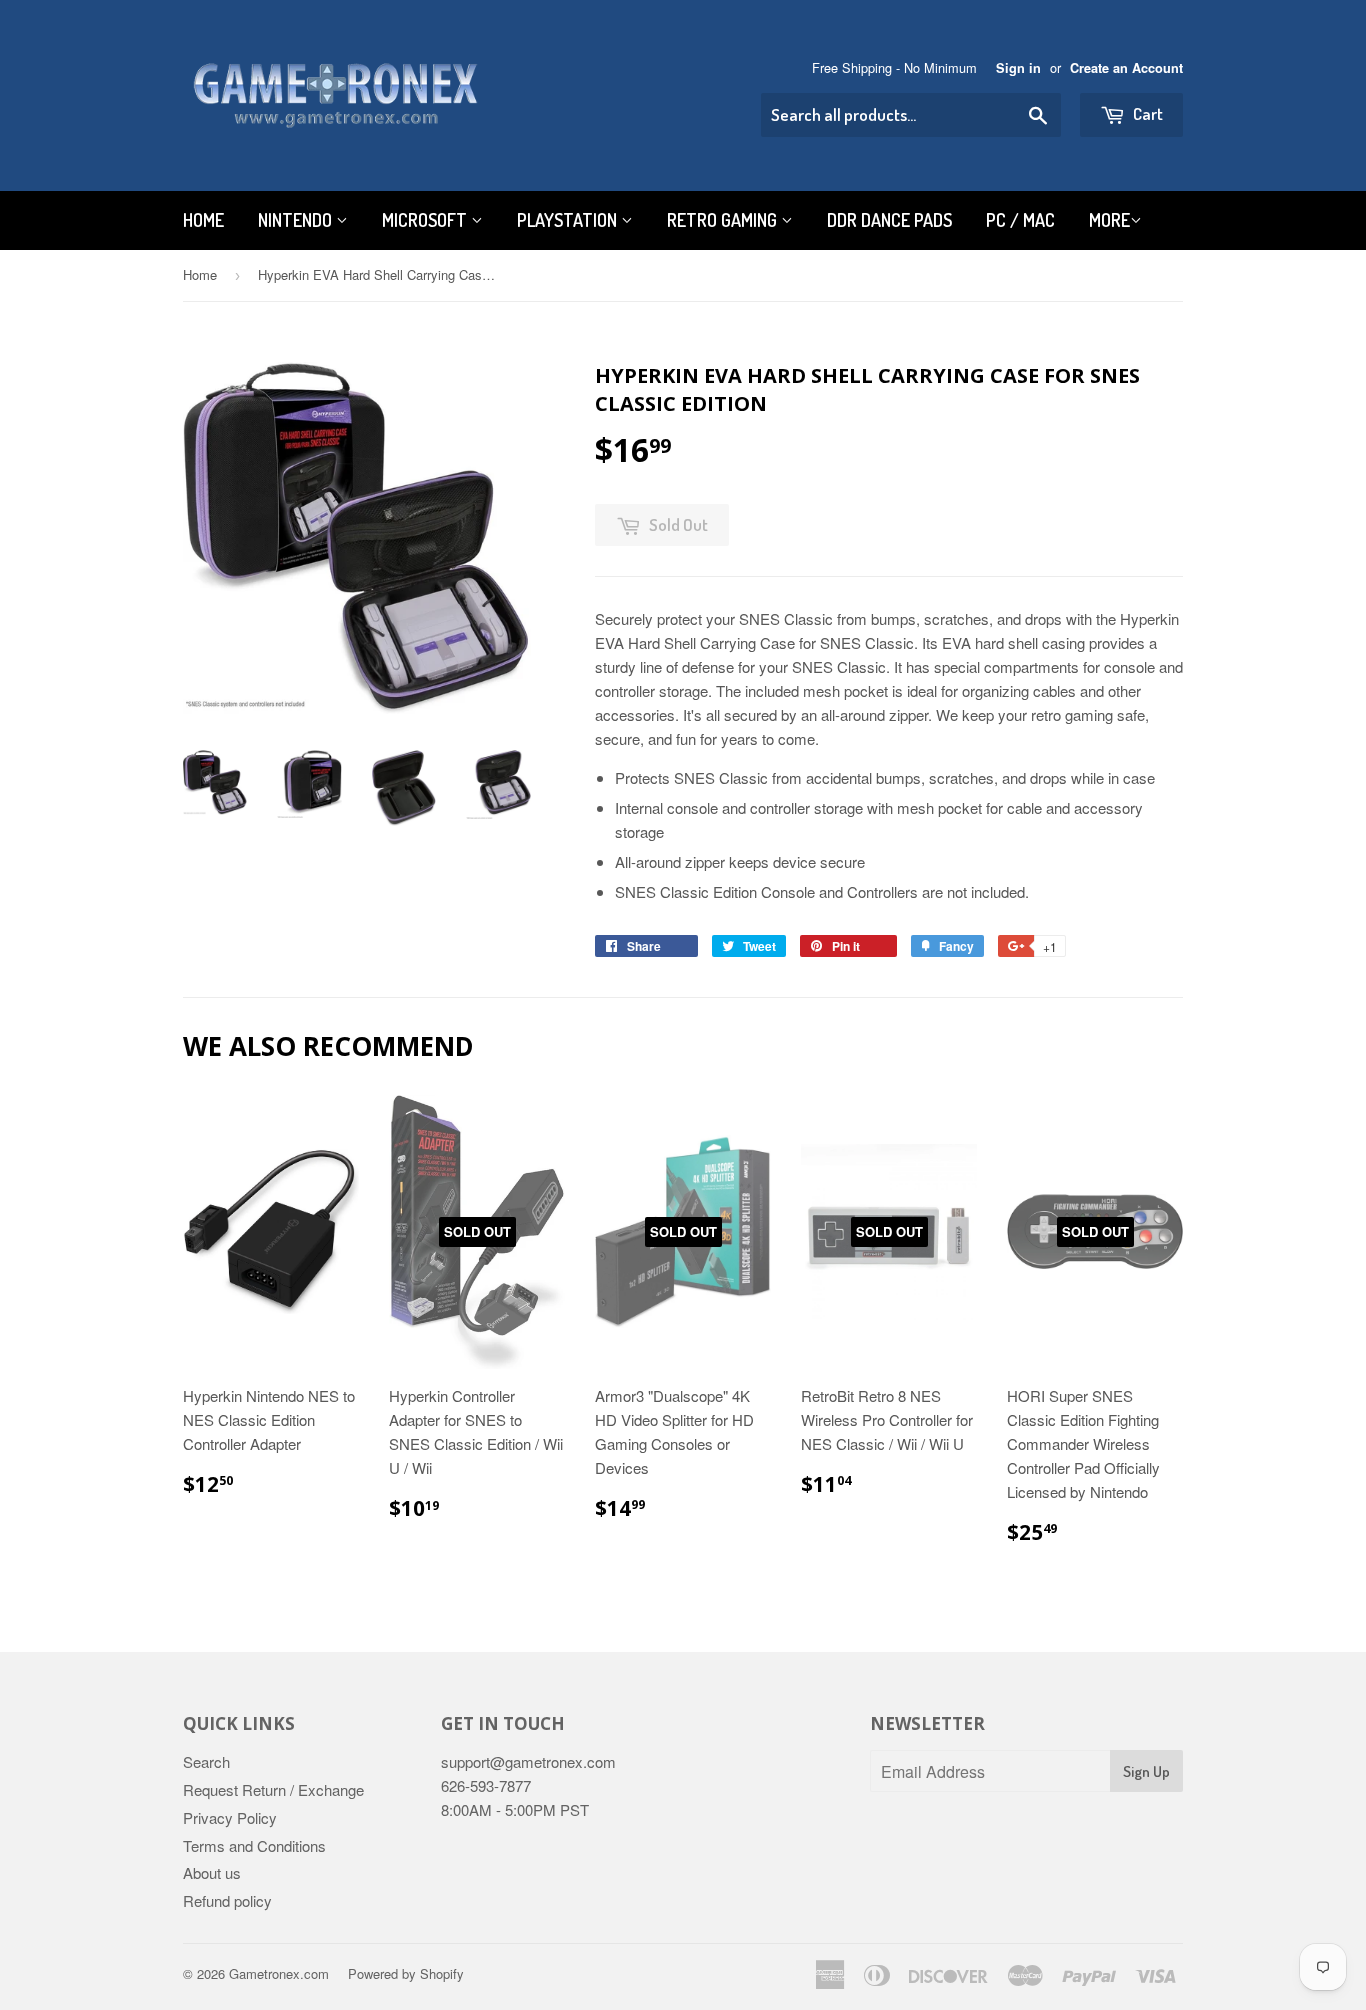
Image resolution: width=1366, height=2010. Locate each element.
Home (203, 220)
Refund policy (227, 1900)
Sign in (1018, 68)
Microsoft (426, 220)
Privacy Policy (230, 1817)
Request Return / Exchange (273, 1789)
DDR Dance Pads (889, 220)
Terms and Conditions (254, 1845)
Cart (1146, 113)
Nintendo (297, 220)
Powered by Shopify (406, 1973)
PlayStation (569, 220)
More (1109, 220)
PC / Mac (1020, 220)
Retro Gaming (724, 220)
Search (206, 1761)
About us (212, 1872)
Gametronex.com (279, 1973)
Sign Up (1146, 1771)
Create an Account (1126, 68)
